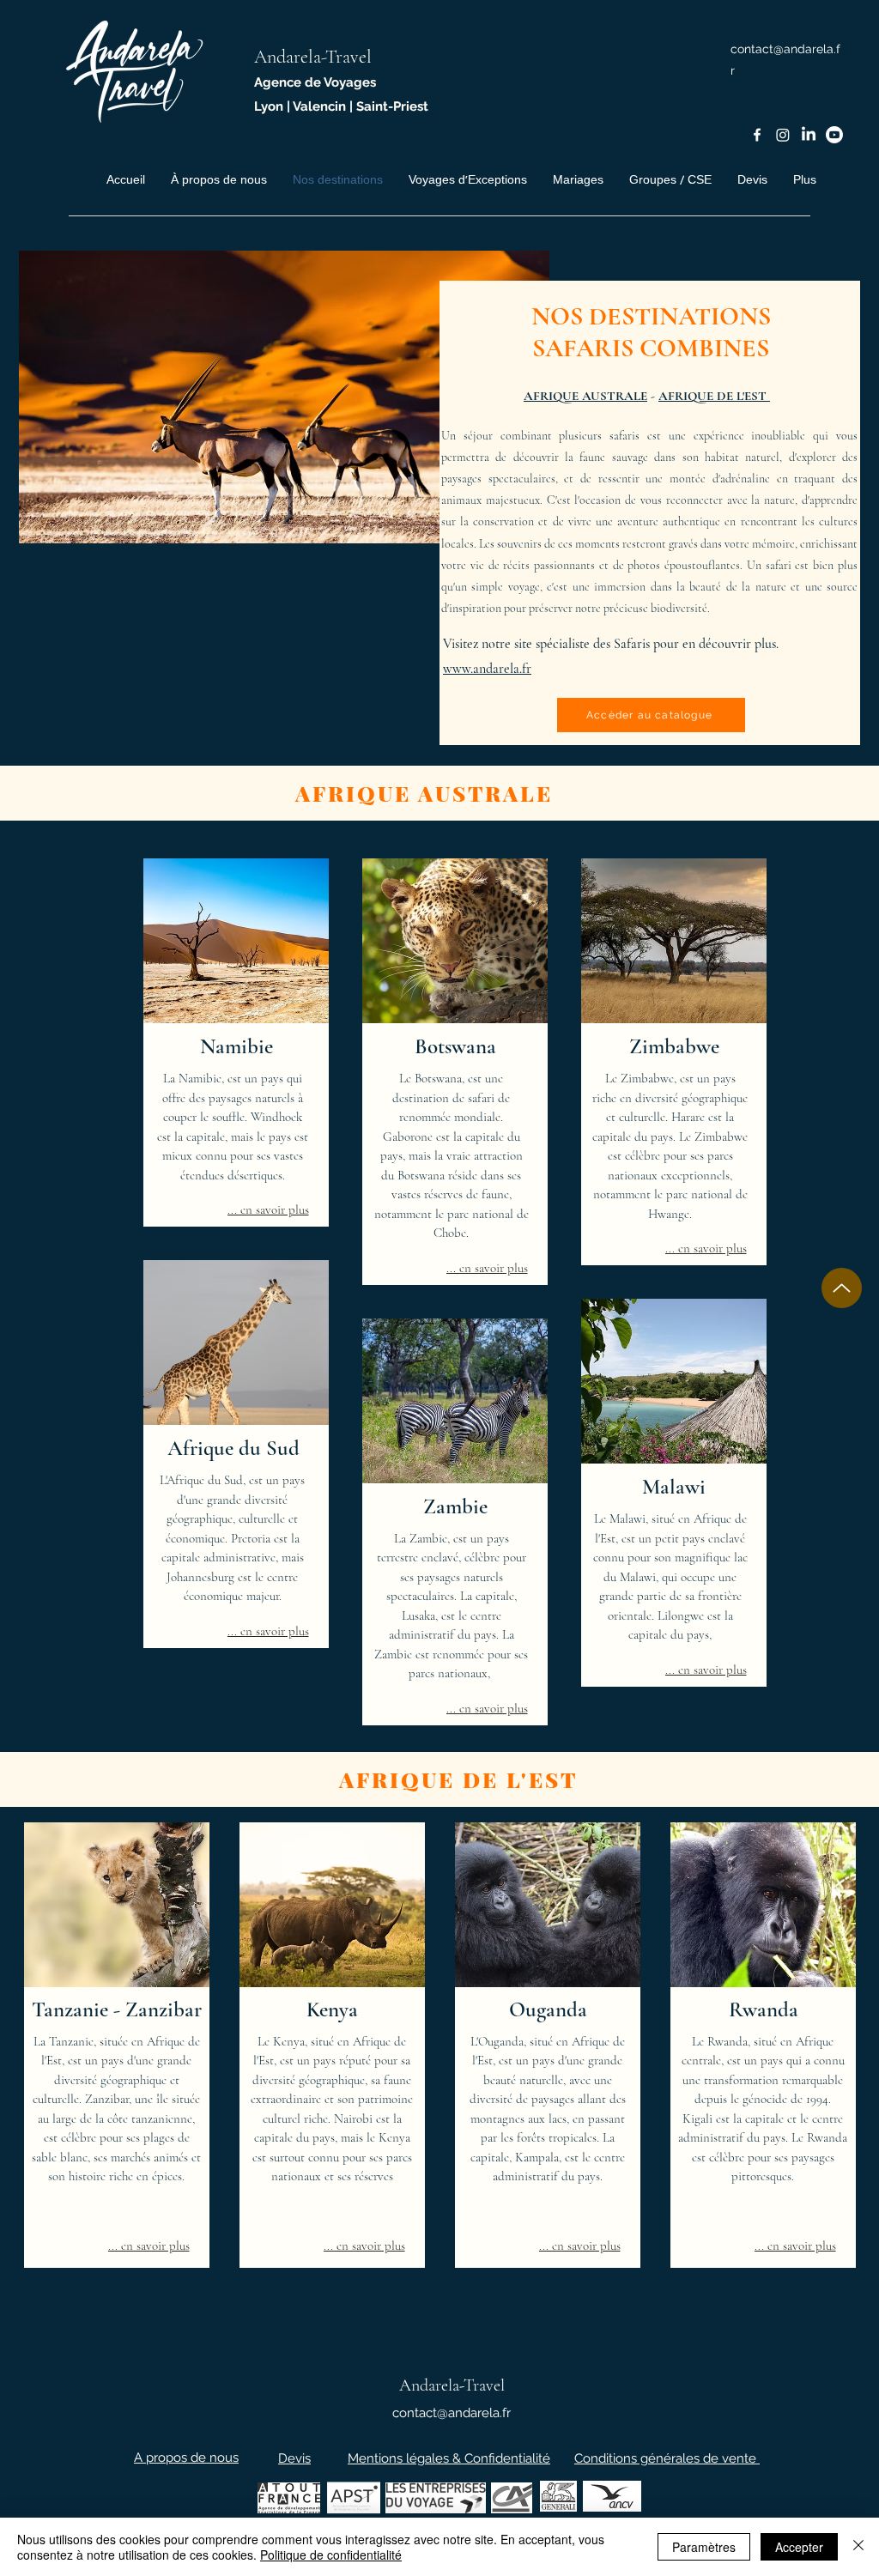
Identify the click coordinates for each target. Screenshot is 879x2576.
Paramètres (704, 2547)
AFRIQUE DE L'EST (714, 396)
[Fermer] (858, 2547)
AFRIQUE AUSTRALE (585, 396)
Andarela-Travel (313, 57)
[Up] (842, 1288)
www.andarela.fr (487, 669)
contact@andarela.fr (452, 2413)
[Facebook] (757, 135)
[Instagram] (783, 135)
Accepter (799, 2547)
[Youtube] (834, 135)
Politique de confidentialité (331, 2555)
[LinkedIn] (809, 135)
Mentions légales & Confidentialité (449, 2458)
